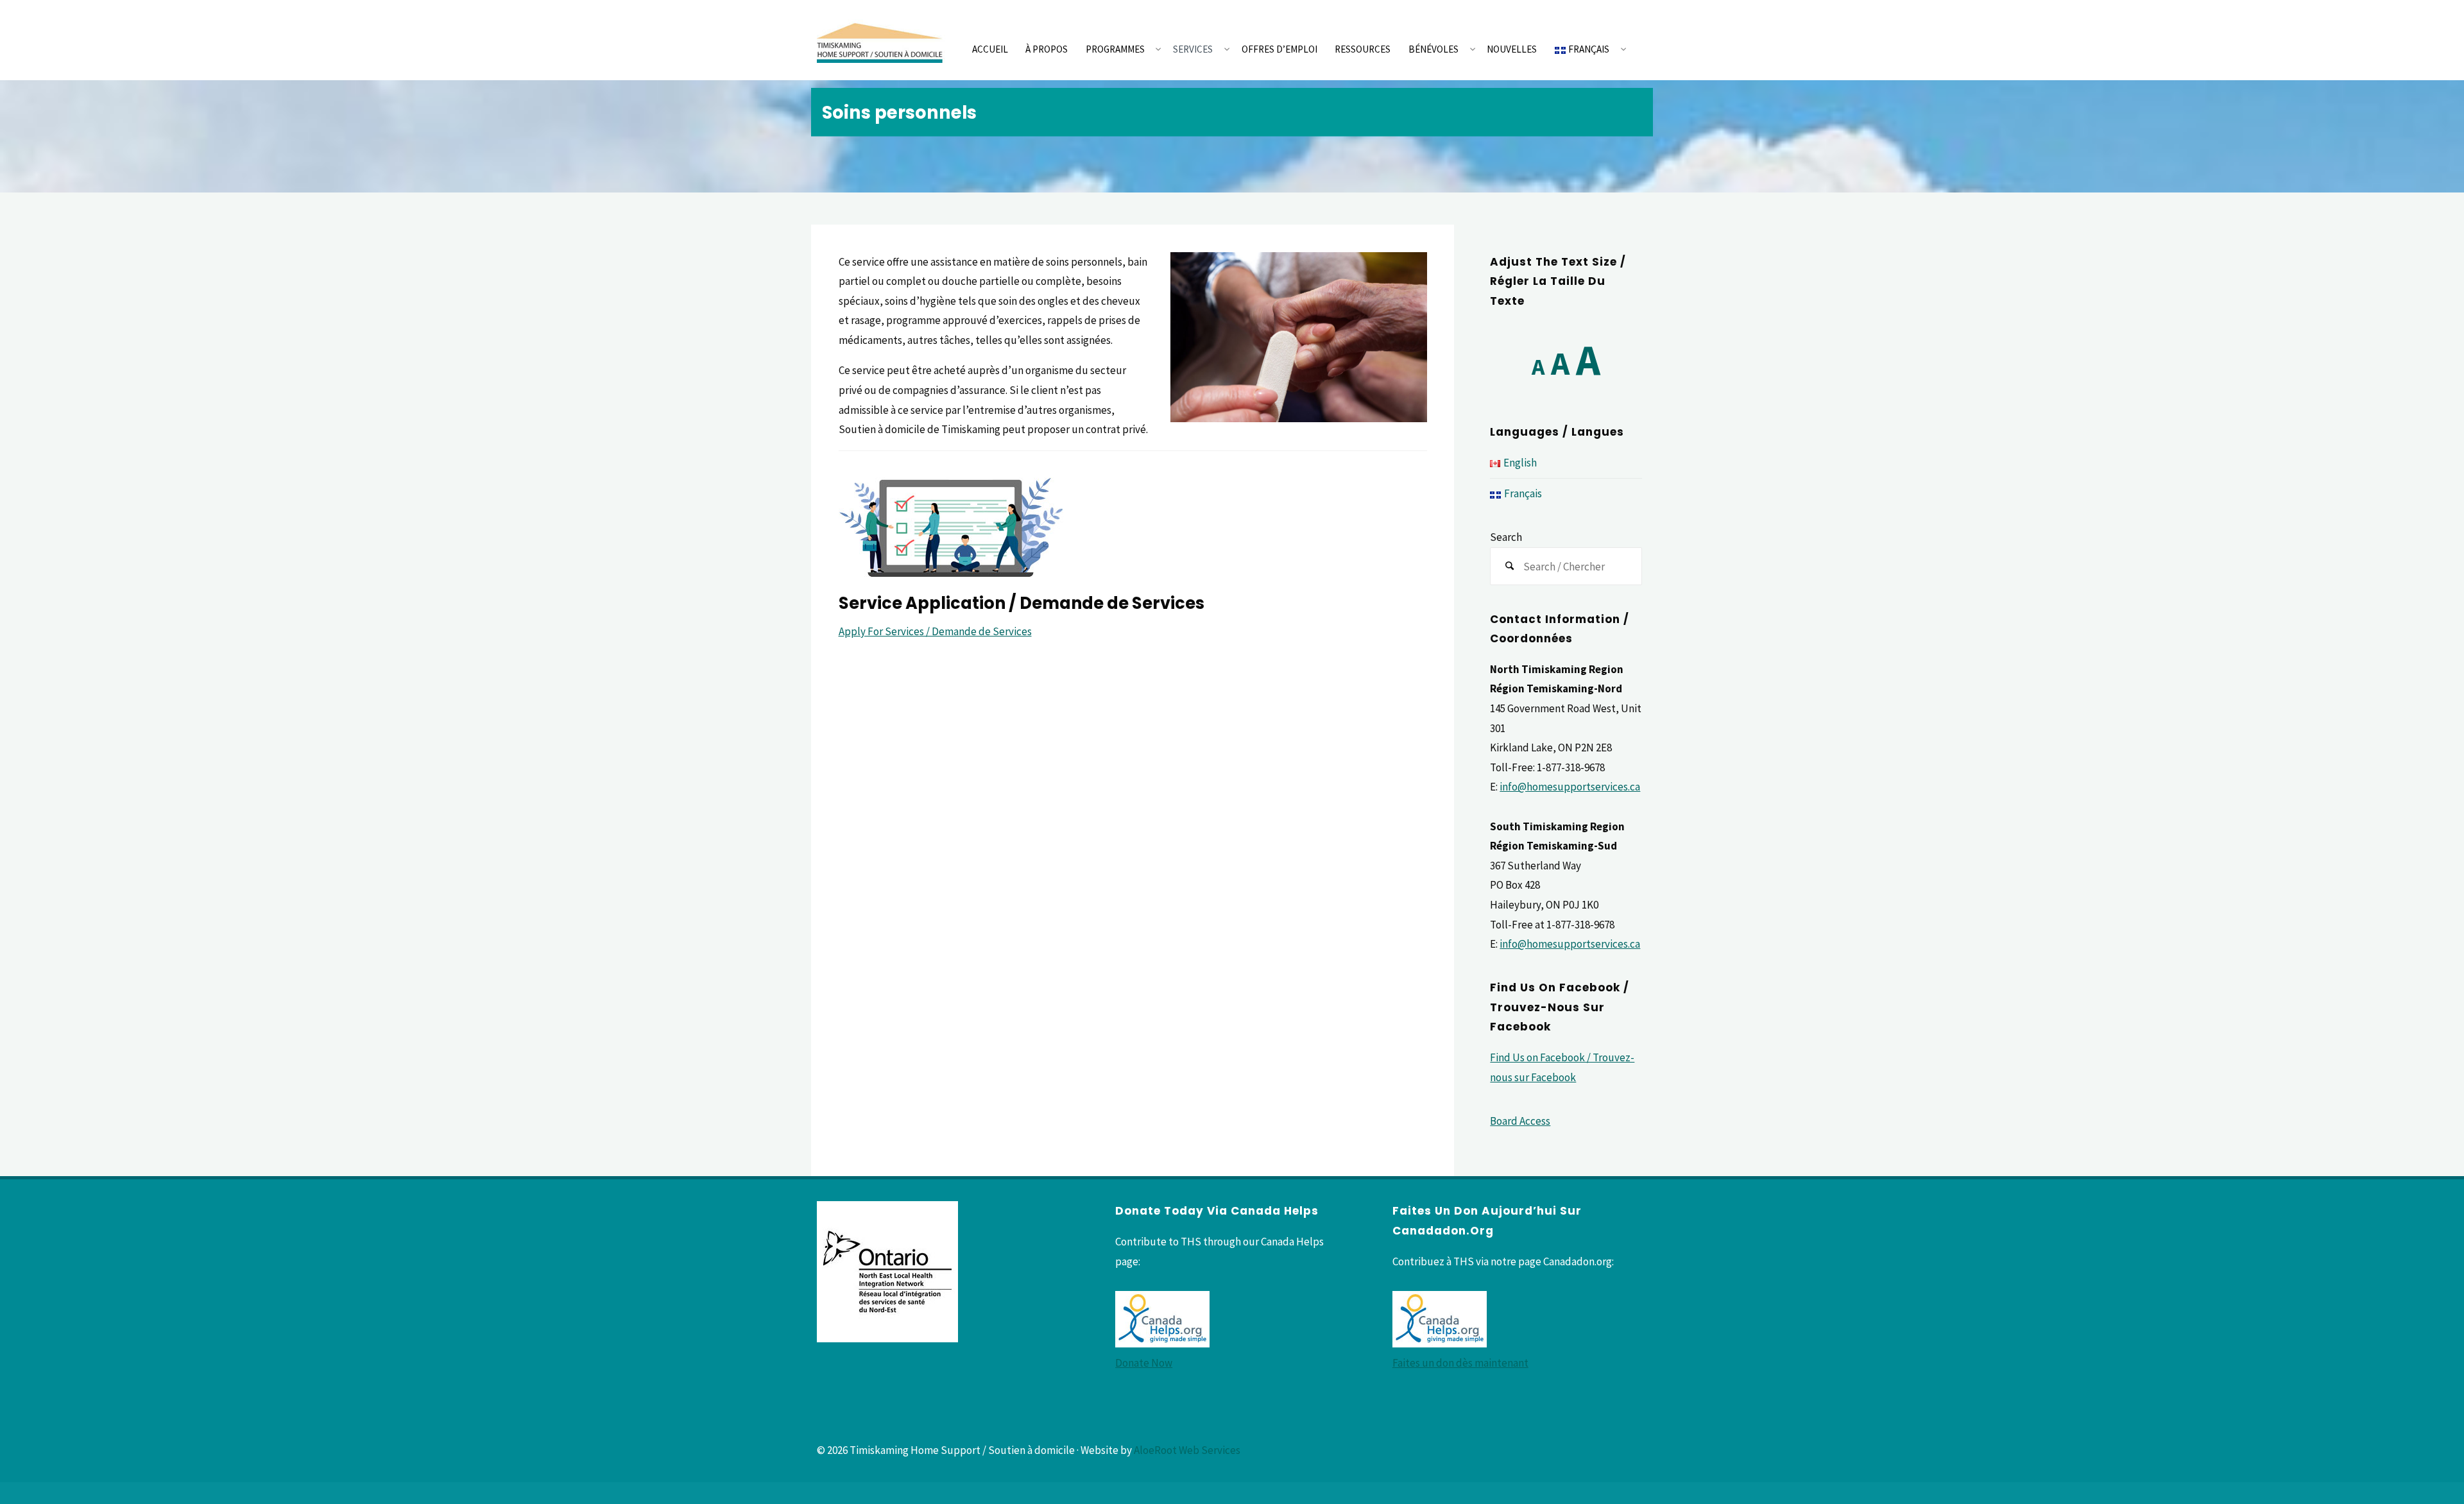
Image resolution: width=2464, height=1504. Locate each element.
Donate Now (1144, 1363)
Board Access (1520, 1121)
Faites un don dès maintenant (1460, 1363)
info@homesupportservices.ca (1570, 787)
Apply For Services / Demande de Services (935, 631)
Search (1506, 537)
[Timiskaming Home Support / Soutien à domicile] (881, 40)
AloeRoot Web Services (1187, 1450)
